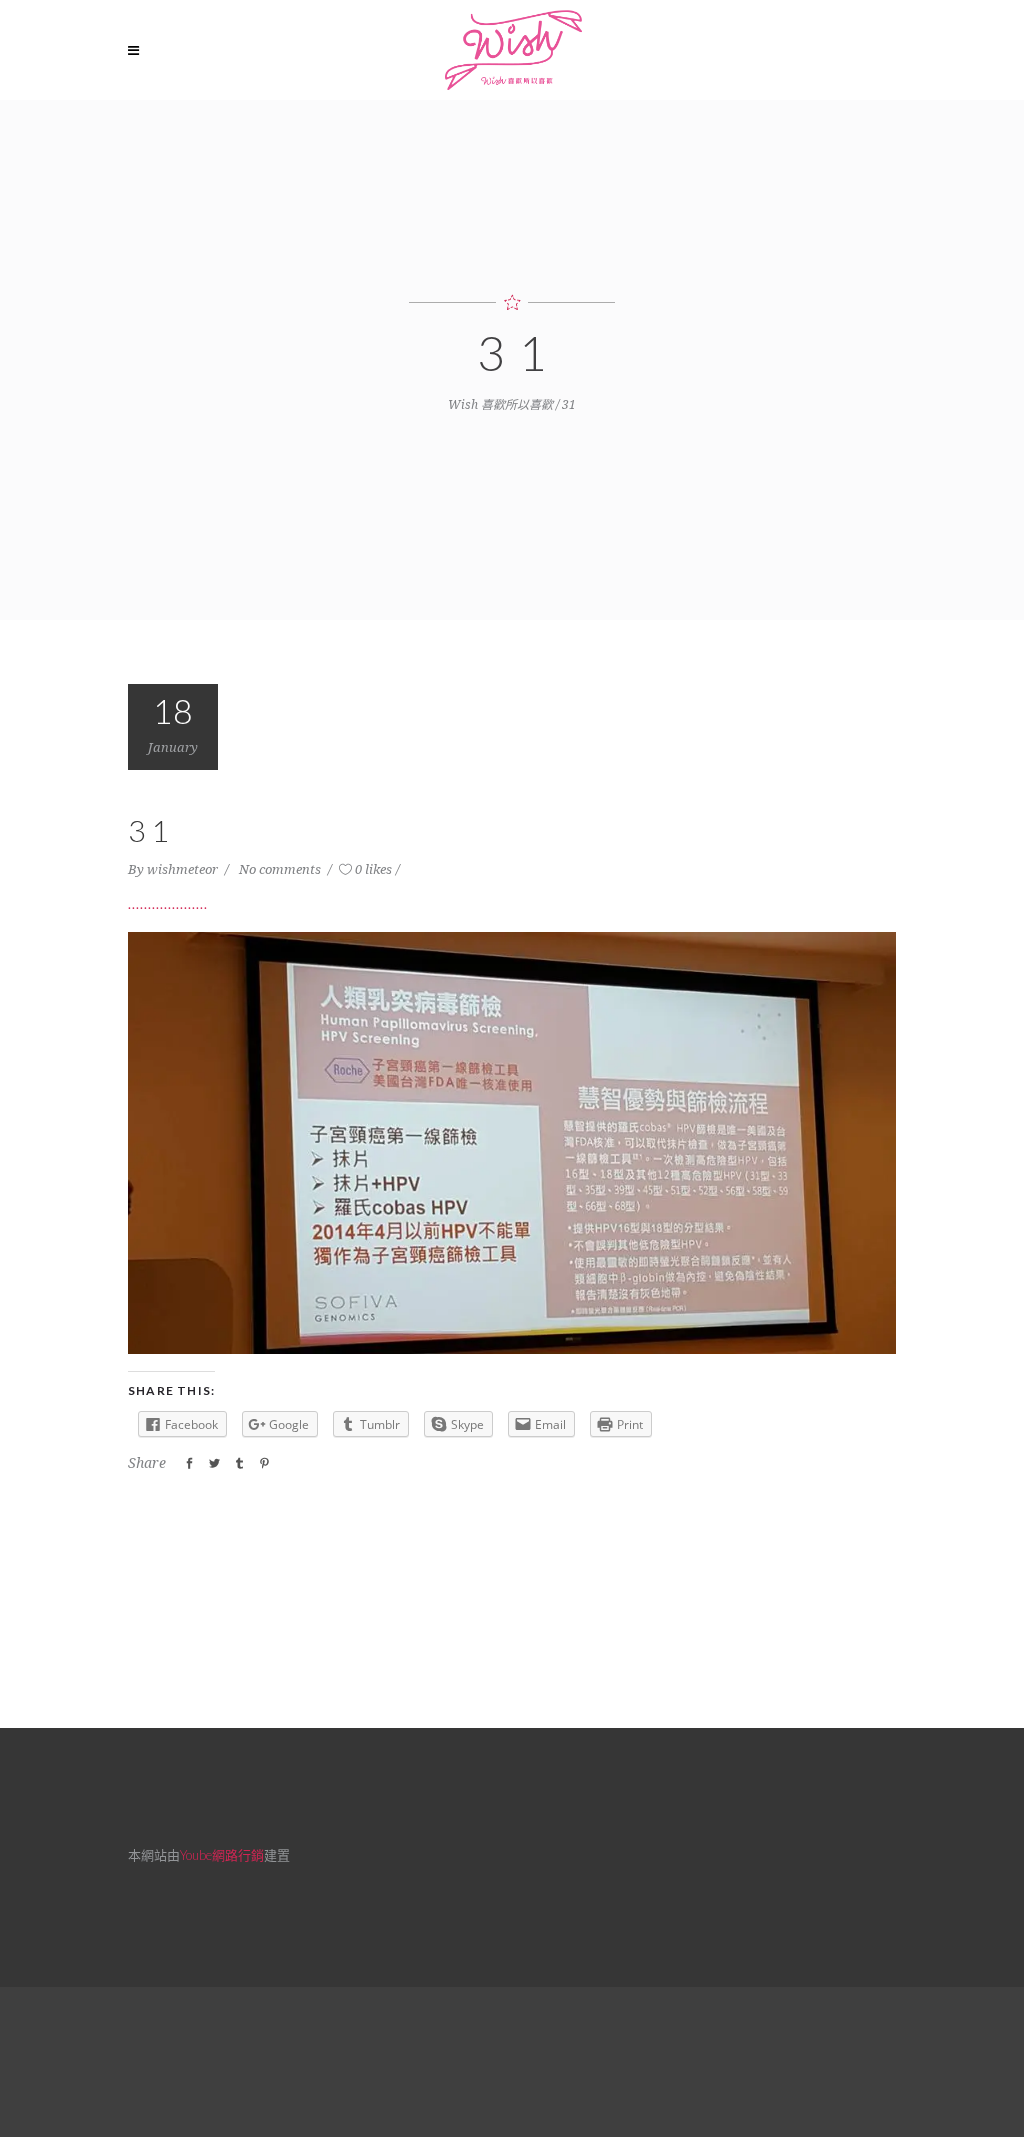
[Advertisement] (512, 2059)
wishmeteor (184, 869)
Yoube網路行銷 (222, 1855)
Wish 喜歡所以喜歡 (500, 405)
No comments (281, 869)
